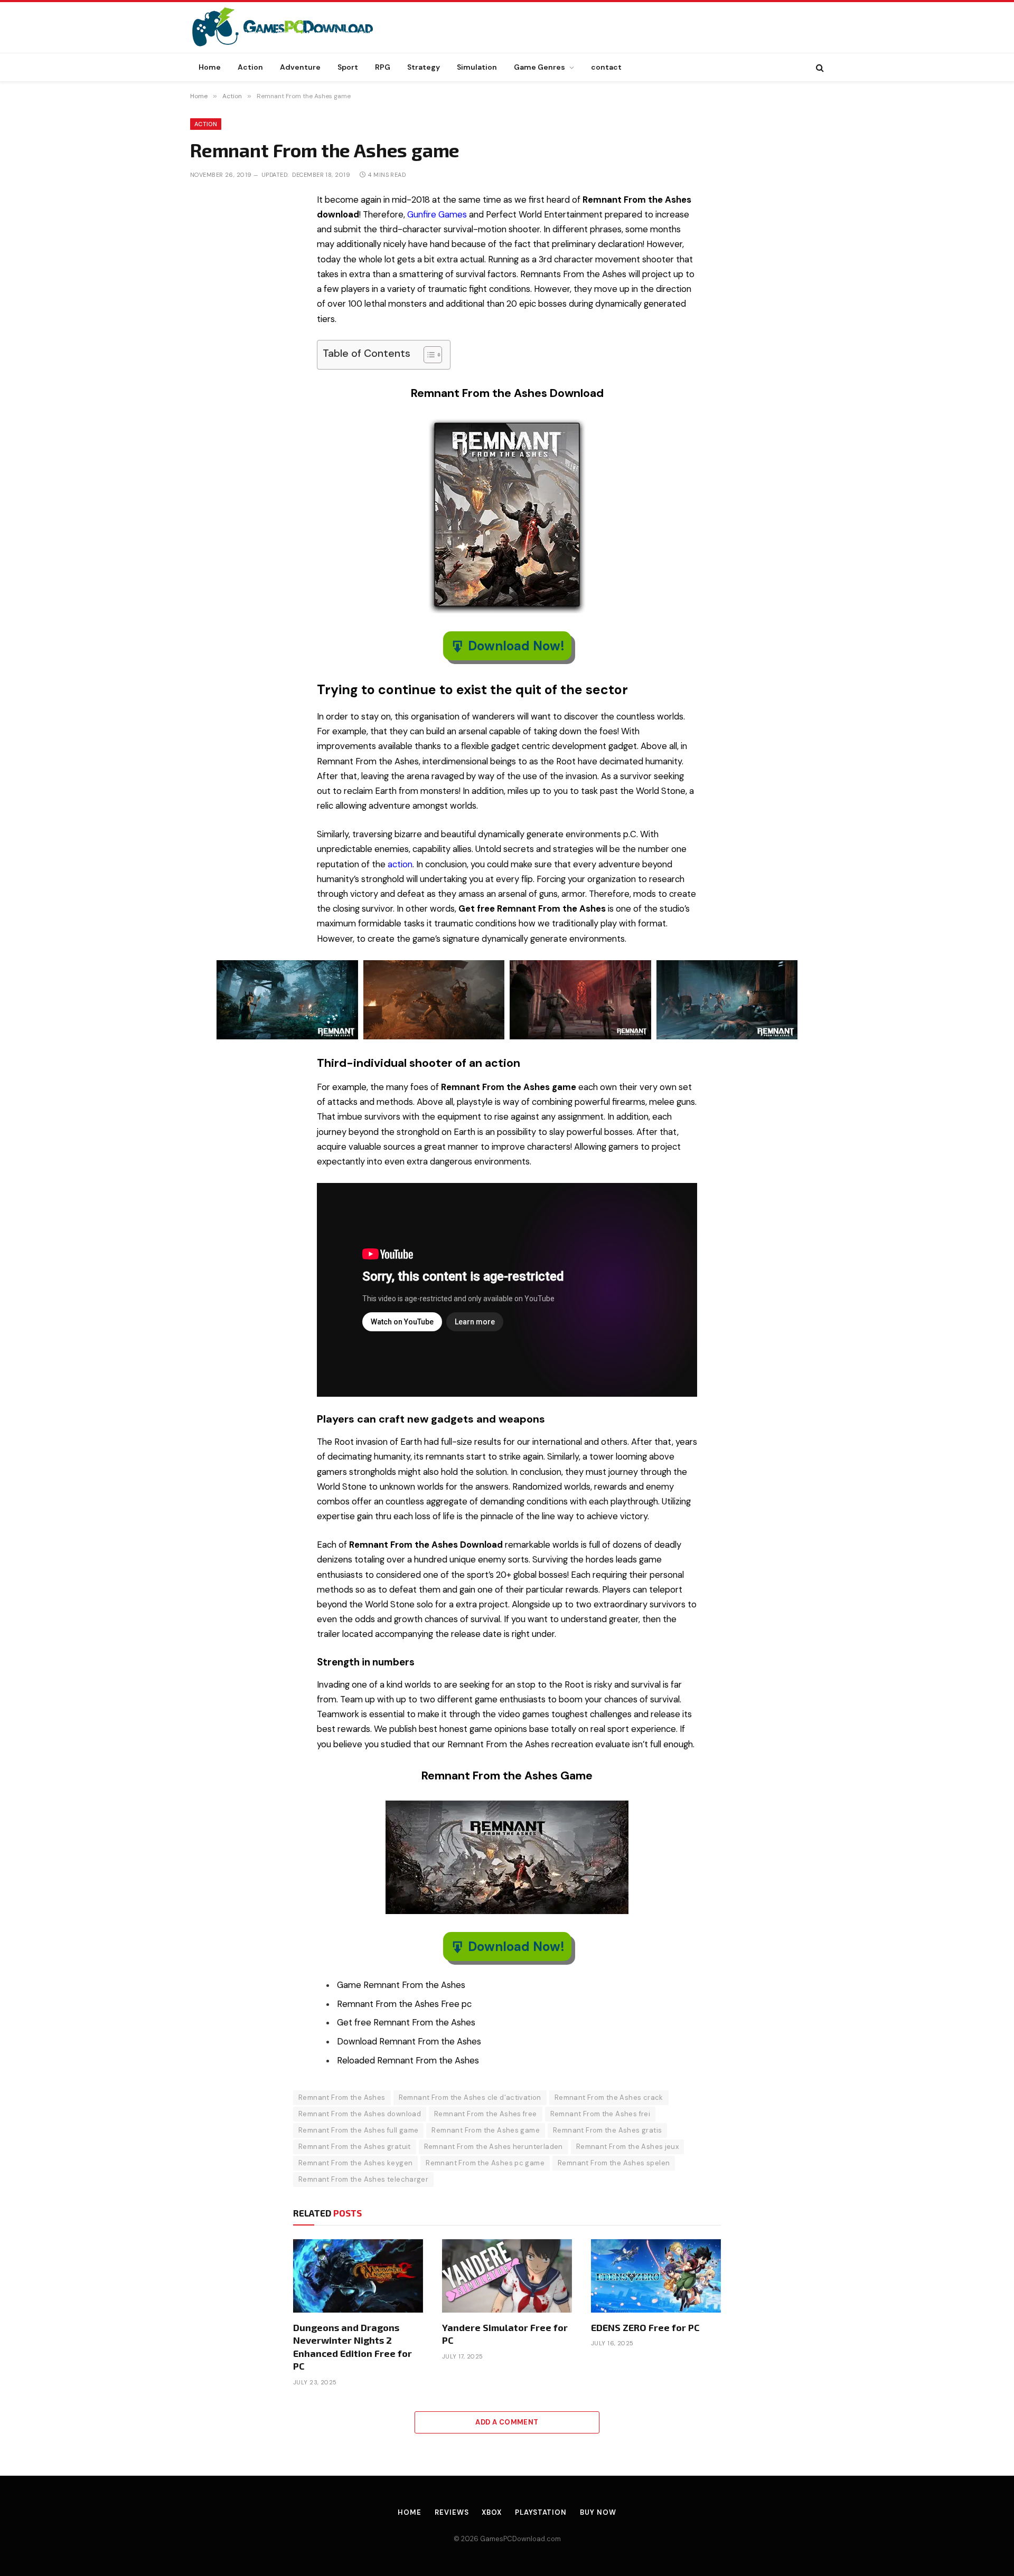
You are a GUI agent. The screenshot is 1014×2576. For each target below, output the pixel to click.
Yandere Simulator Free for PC (505, 2334)
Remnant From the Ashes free (486, 2114)
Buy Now (598, 2512)
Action (250, 67)
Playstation (541, 2512)
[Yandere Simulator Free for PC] (507, 2276)
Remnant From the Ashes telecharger (363, 2179)
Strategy (424, 67)
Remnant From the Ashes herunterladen (494, 2147)
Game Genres (539, 67)
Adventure (300, 67)
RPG (383, 67)
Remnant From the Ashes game (486, 2130)
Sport (348, 67)
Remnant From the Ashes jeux (628, 2147)
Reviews (452, 2512)
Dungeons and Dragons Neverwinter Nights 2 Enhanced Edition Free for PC (353, 2347)
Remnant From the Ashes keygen (355, 2163)
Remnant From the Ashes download (360, 2114)
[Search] (819, 67)
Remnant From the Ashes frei (600, 2114)
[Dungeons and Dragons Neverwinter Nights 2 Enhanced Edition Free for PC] (358, 2276)
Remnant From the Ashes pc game (485, 2163)
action (400, 864)
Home (210, 67)
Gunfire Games (437, 215)
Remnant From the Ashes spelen (614, 2163)
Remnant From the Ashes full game (358, 2130)
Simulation (477, 67)
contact (606, 67)
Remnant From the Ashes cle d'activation (470, 2097)
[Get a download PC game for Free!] (294, 27)
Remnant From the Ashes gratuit (355, 2147)
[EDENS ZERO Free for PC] (656, 2276)
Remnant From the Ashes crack (609, 2097)
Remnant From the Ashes (342, 2097)
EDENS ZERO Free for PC (645, 2327)
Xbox (492, 2512)
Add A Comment (507, 2422)
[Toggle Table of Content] (428, 355)
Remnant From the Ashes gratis (607, 2130)
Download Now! (516, 646)
